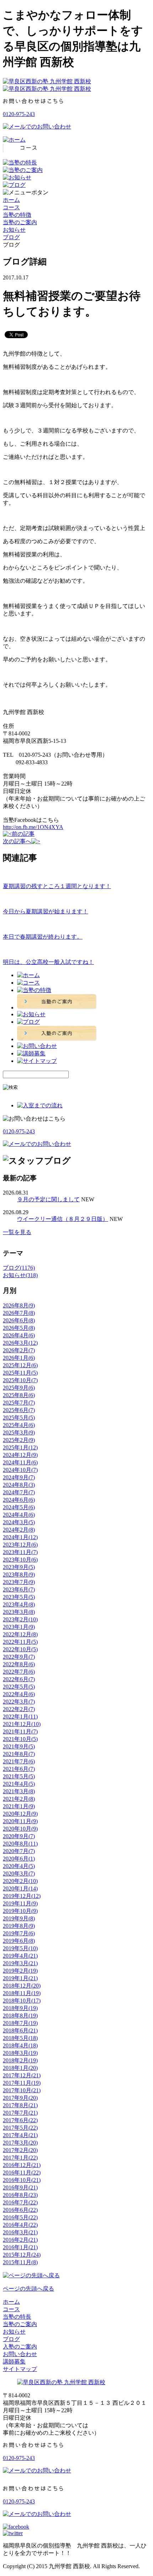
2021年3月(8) (19, 1791)
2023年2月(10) (20, 1619)
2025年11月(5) (20, 1373)
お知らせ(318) (20, 1275)
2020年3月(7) (19, 1874)
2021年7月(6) (19, 1761)
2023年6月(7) (19, 1589)
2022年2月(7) (19, 1709)
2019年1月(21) (20, 1978)
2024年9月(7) (19, 1477)
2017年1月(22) (20, 2158)
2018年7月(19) (20, 2023)
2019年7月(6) (19, 1933)
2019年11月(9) (20, 1903)
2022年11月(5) (20, 1642)
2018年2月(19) (20, 2060)
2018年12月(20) (22, 1986)
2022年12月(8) (20, 1634)
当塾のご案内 (20, 222)
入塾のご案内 (20, 2347)
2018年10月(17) (22, 2001)
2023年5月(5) (19, 1597)
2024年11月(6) (20, 1462)
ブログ (11, 237)
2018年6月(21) (20, 2031)
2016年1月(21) (20, 2247)
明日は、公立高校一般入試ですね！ (48, 962)
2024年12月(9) (20, 1455)
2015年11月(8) (20, 2262)
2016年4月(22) (20, 2225)
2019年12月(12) (22, 1896)
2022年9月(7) (19, 1657)
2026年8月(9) (19, 1305)
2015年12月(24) (22, 2255)
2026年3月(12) (20, 1343)
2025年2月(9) (19, 1440)
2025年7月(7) (19, 1403)
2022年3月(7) (19, 1702)
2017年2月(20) (20, 2150)
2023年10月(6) (20, 1560)
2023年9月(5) (19, 1567)
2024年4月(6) (19, 1515)
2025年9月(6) (19, 1388)
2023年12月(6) (20, 1545)
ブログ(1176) (19, 1268)
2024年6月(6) (19, 1500)
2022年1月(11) (20, 1717)
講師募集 (14, 2362)
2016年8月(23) (20, 2195)
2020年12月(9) (20, 1814)
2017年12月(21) (22, 2075)
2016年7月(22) (20, 2202)
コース (11, 207)
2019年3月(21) (20, 1963)
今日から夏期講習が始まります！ (46, 911)
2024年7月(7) (19, 1492)
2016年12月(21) (22, 2165)
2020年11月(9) (20, 1821)
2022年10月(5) (20, 1649)
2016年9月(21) (20, 2187)
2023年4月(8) (19, 1604)
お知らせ (14, 230)
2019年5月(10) (20, 1948)
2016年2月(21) (20, 2240)
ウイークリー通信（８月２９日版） (63, 1219)
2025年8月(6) (19, 1395)
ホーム (11, 200)
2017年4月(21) (20, 2135)
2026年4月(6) (19, 1335)
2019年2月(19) (20, 1971)
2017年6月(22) (20, 2120)
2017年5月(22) (20, 2128)
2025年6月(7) (19, 1410)
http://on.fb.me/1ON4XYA (33, 827)
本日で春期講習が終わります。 (43, 937)
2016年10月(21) (22, 2180)
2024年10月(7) (20, 1470)
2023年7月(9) (19, 1582)
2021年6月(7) (19, 1769)
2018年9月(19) (20, 2008)
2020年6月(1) (19, 1859)
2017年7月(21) (20, 2113)
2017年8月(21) (20, 2105)
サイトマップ (20, 2369)
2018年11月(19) (22, 1993)
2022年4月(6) (19, 1694)
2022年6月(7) (19, 1679)
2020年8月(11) (20, 1844)
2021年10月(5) (20, 1739)
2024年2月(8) (19, 1530)
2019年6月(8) (19, 1941)
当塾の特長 (17, 2317)
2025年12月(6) (20, 1365)
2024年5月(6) (19, 1507)
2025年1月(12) (20, 1447)
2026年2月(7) (19, 1350)
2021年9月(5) (19, 1746)
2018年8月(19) (20, 2016)
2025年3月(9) (19, 1433)
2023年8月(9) (19, 1575)
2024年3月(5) (19, 1522)
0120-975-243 (19, 114)
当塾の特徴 (17, 215)
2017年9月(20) (20, 2098)
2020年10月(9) (20, 1829)
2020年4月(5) (19, 1866)
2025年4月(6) (19, 1425)
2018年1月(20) (20, 2068)
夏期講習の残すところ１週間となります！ (57, 886)
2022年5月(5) (19, 1687)
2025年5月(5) (19, 1418)
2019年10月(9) (20, 1911)
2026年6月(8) (19, 1320)
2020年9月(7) (19, 1836)
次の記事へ (17, 841)
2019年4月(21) (20, 1956)
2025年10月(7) (20, 1380)
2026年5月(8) (19, 1328)
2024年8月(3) (19, 1485)
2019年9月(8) (19, 1918)
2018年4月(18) (20, 2045)
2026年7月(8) (19, 1313)
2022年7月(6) (19, 1672)
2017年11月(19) (22, 2083)
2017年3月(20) (20, 2143)
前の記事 (23, 834)
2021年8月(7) (19, 1754)
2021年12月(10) (22, 1724)
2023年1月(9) (19, 1627)
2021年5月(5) (19, 1776)
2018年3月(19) (20, 2053)
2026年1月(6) (19, 1358)
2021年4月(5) (19, 1784)
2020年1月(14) (20, 1888)
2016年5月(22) (20, 2217)
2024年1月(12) (20, 1537)
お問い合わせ (20, 2354)
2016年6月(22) (20, 2210)
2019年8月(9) (19, 1926)
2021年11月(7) (20, 1732)
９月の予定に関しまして (48, 1199)
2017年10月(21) (22, 2090)
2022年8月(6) (19, 1664)
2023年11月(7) (20, 1552)
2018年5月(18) (20, 2038)
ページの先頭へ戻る (28, 2289)
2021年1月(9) (19, 1806)
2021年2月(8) (19, 1799)
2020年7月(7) (19, 1851)
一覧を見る (17, 1232)
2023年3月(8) (19, 1612)
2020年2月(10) (20, 1881)
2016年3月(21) (20, 2232)
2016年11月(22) (22, 2173)
